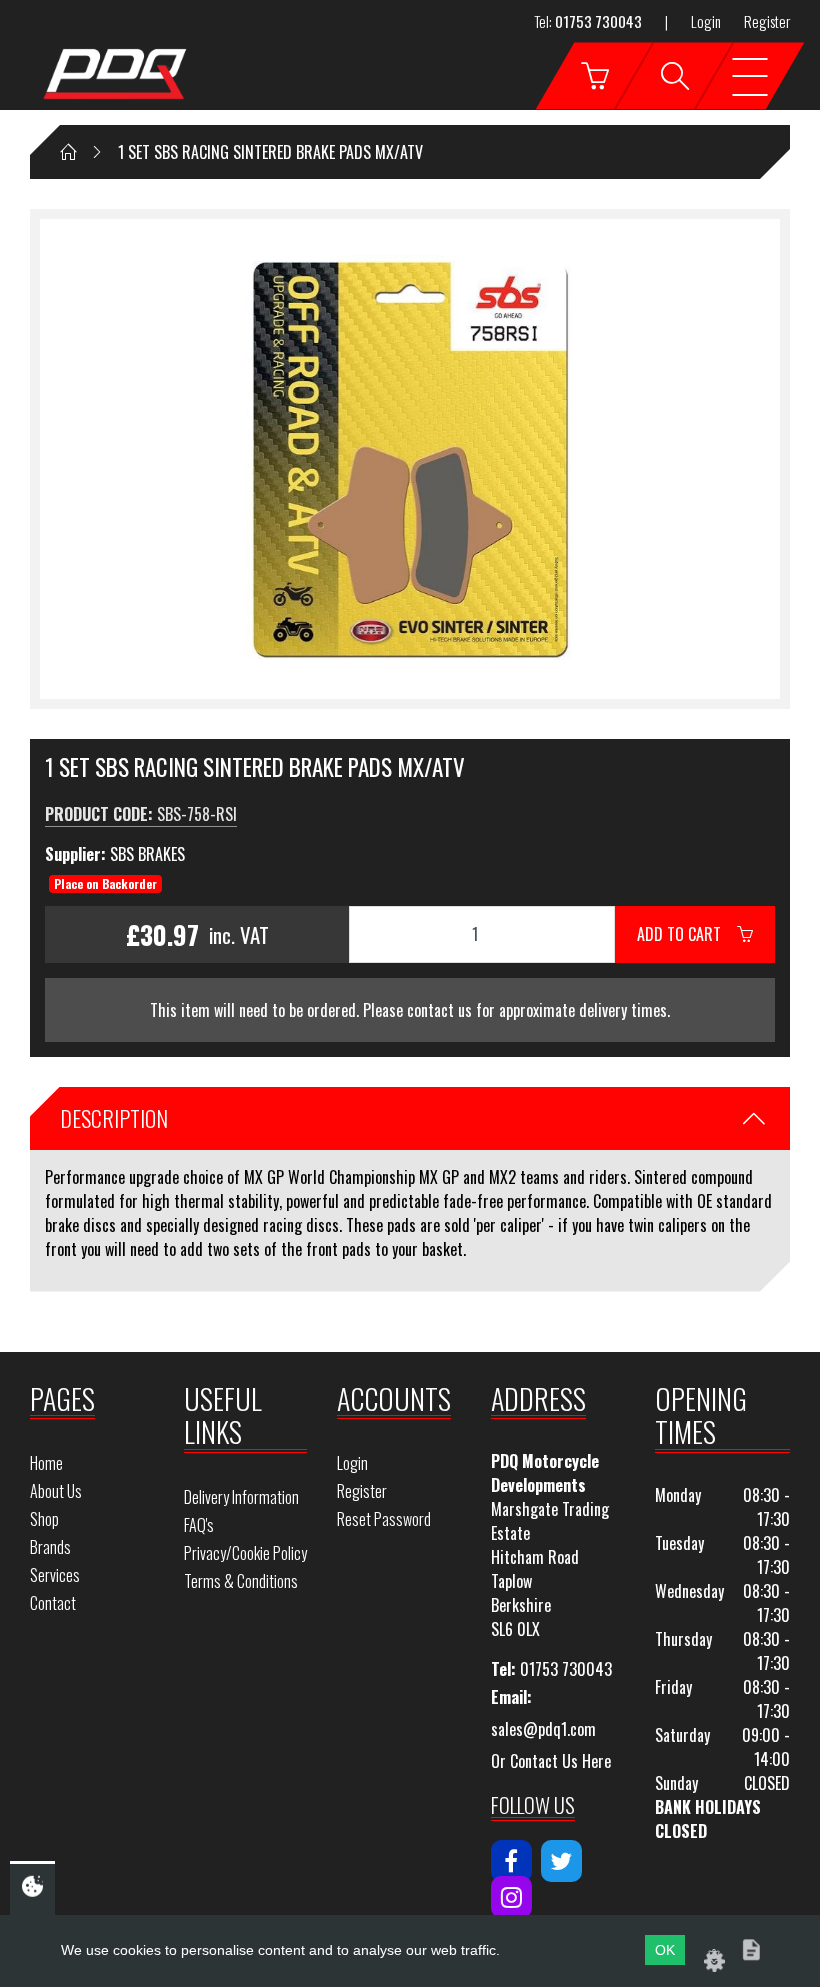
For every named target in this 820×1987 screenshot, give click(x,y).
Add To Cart (687, 934)
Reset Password (384, 1519)
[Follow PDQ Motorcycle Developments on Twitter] (561, 1861)
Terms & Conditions (241, 1581)
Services (55, 1575)
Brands (50, 1547)
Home (46, 1463)
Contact (53, 1603)
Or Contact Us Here (551, 1761)
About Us (56, 1491)
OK (665, 1950)
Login (706, 21)
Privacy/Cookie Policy (245, 1553)
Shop (44, 1519)
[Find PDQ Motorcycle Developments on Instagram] (511, 1897)
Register (767, 21)
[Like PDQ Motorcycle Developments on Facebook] (511, 1861)
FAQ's (199, 1525)
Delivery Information (241, 1497)
